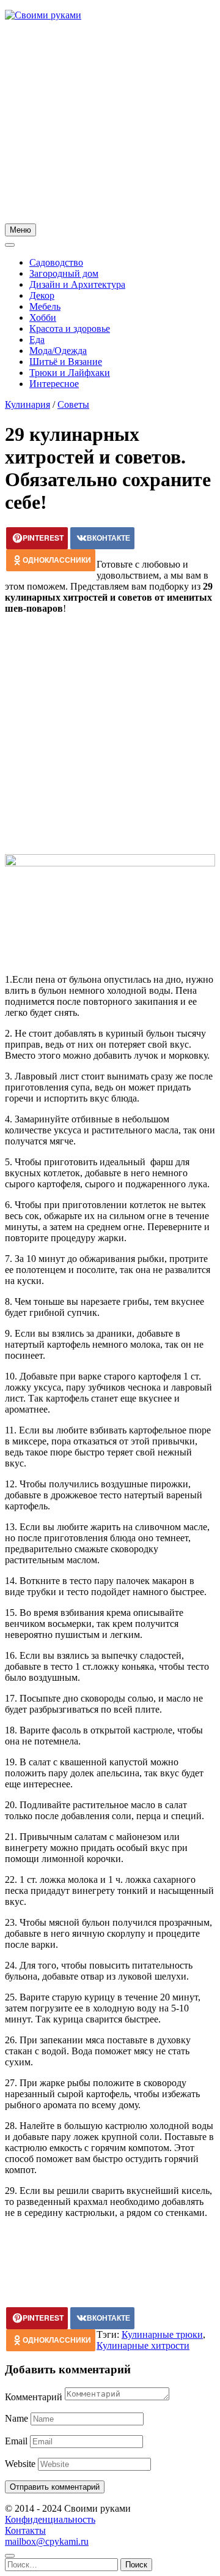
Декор (42, 295)
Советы (73, 404)
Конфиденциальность (50, 2519)
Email (16, 2441)
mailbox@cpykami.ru (47, 2541)
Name (16, 2418)
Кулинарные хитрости (143, 2345)
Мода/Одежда (58, 351)
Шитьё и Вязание (66, 362)
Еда (37, 340)
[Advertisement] (110, 124)
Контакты (25, 2530)
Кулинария (28, 404)
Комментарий (34, 2397)
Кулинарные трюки (162, 2334)
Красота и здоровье (70, 329)
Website (20, 2464)
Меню (20, 230)
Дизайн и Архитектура (77, 284)
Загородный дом (64, 273)
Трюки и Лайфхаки (70, 373)
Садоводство (56, 262)
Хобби (43, 317)
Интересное (54, 384)
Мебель (45, 306)
